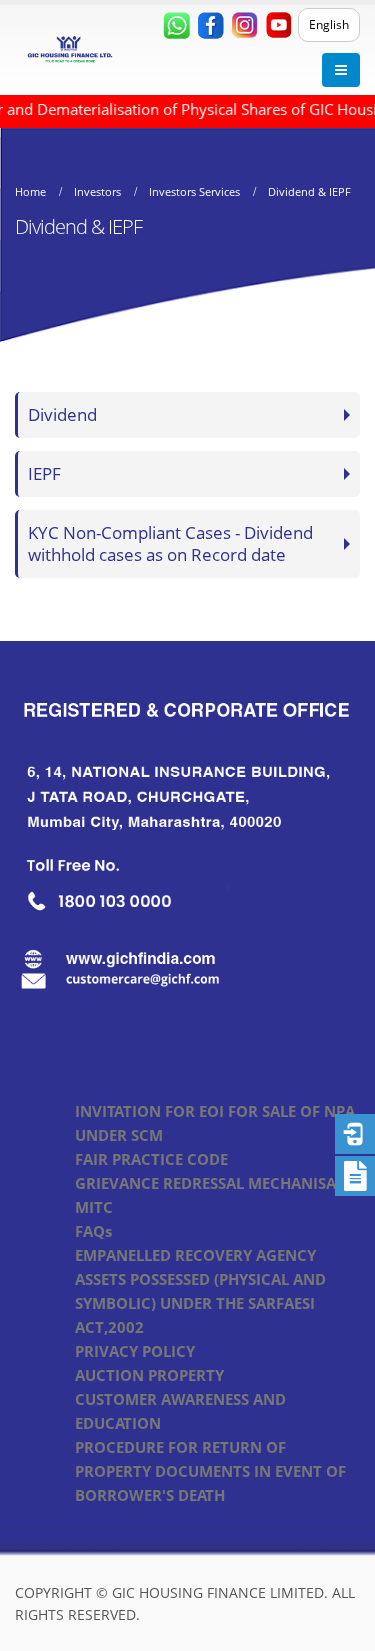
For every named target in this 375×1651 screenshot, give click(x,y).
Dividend (62, 414)
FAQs (93, 1231)
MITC (94, 1207)
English (329, 24)
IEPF (44, 473)
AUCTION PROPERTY (149, 1375)
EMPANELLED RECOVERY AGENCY (195, 1255)
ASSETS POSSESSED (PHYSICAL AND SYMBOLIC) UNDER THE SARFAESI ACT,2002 (200, 1303)
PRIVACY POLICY (135, 1351)
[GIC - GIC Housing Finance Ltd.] (70, 50)
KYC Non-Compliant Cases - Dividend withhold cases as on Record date (170, 543)
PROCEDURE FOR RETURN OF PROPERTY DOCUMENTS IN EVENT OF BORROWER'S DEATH (210, 1471)
